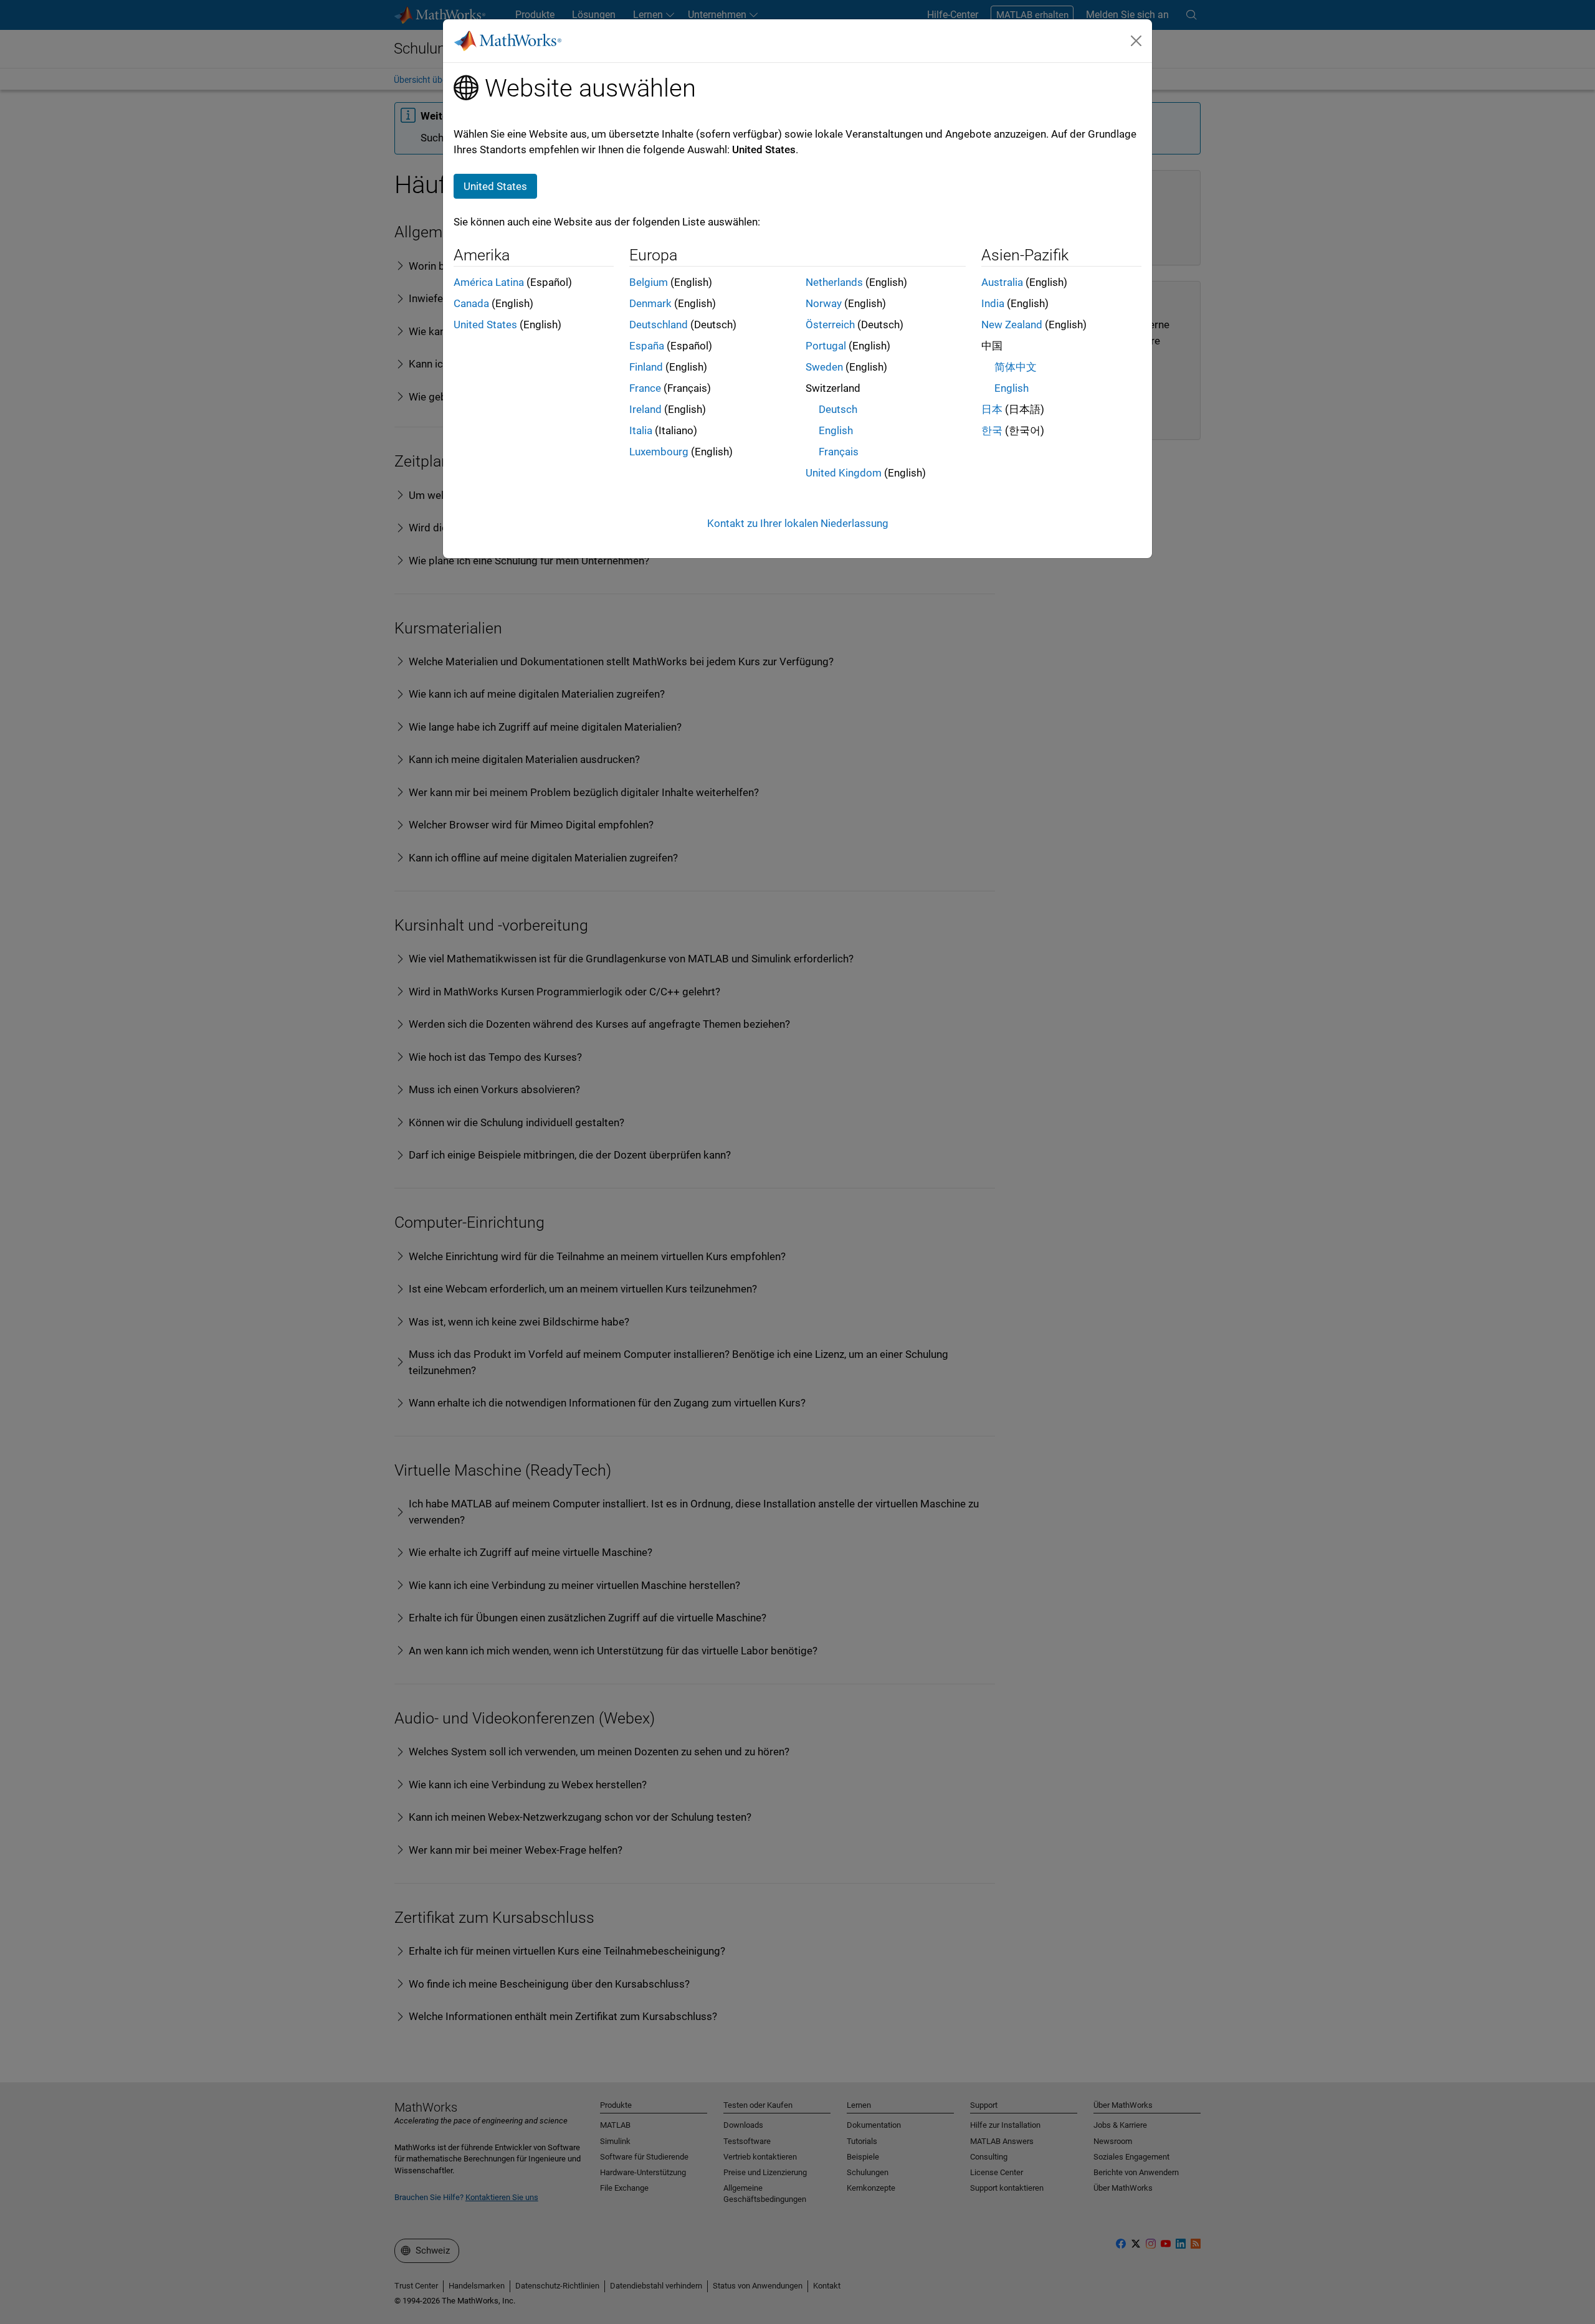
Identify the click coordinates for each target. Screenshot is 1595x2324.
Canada (471, 303)
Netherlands (834, 282)
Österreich (830, 325)
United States (485, 325)
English (836, 430)
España (647, 346)
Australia (1002, 282)
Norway (824, 303)
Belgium (649, 282)
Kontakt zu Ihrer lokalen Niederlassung (798, 523)
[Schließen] (1136, 40)
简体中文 (1016, 367)
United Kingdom (844, 473)
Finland (646, 367)
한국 (992, 430)
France (645, 388)
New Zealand (1012, 325)
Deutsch (838, 409)
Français (839, 452)
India (993, 303)
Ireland (645, 409)
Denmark (650, 303)
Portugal (826, 346)
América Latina (489, 282)
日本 (992, 409)
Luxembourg (659, 452)
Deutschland (659, 325)
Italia (641, 430)
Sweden (824, 367)
